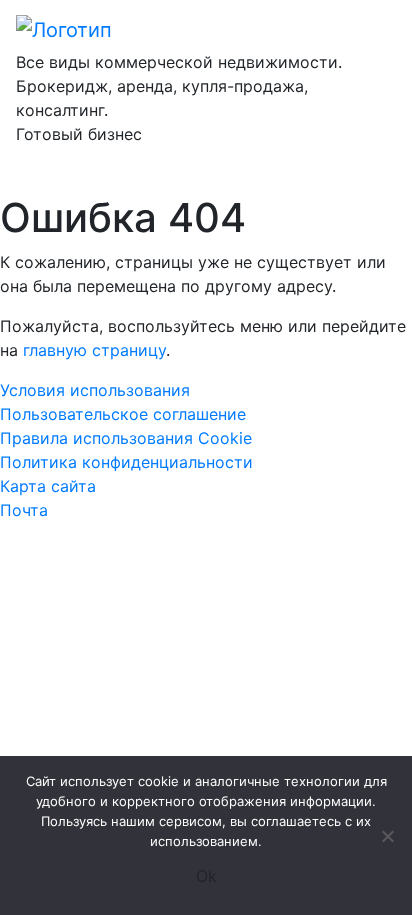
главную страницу (94, 350)
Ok (206, 876)
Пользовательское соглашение (123, 414)
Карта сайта (48, 486)
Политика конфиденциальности (126, 462)
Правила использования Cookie (126, 438)
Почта (24, 510)
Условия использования (95, 390)
